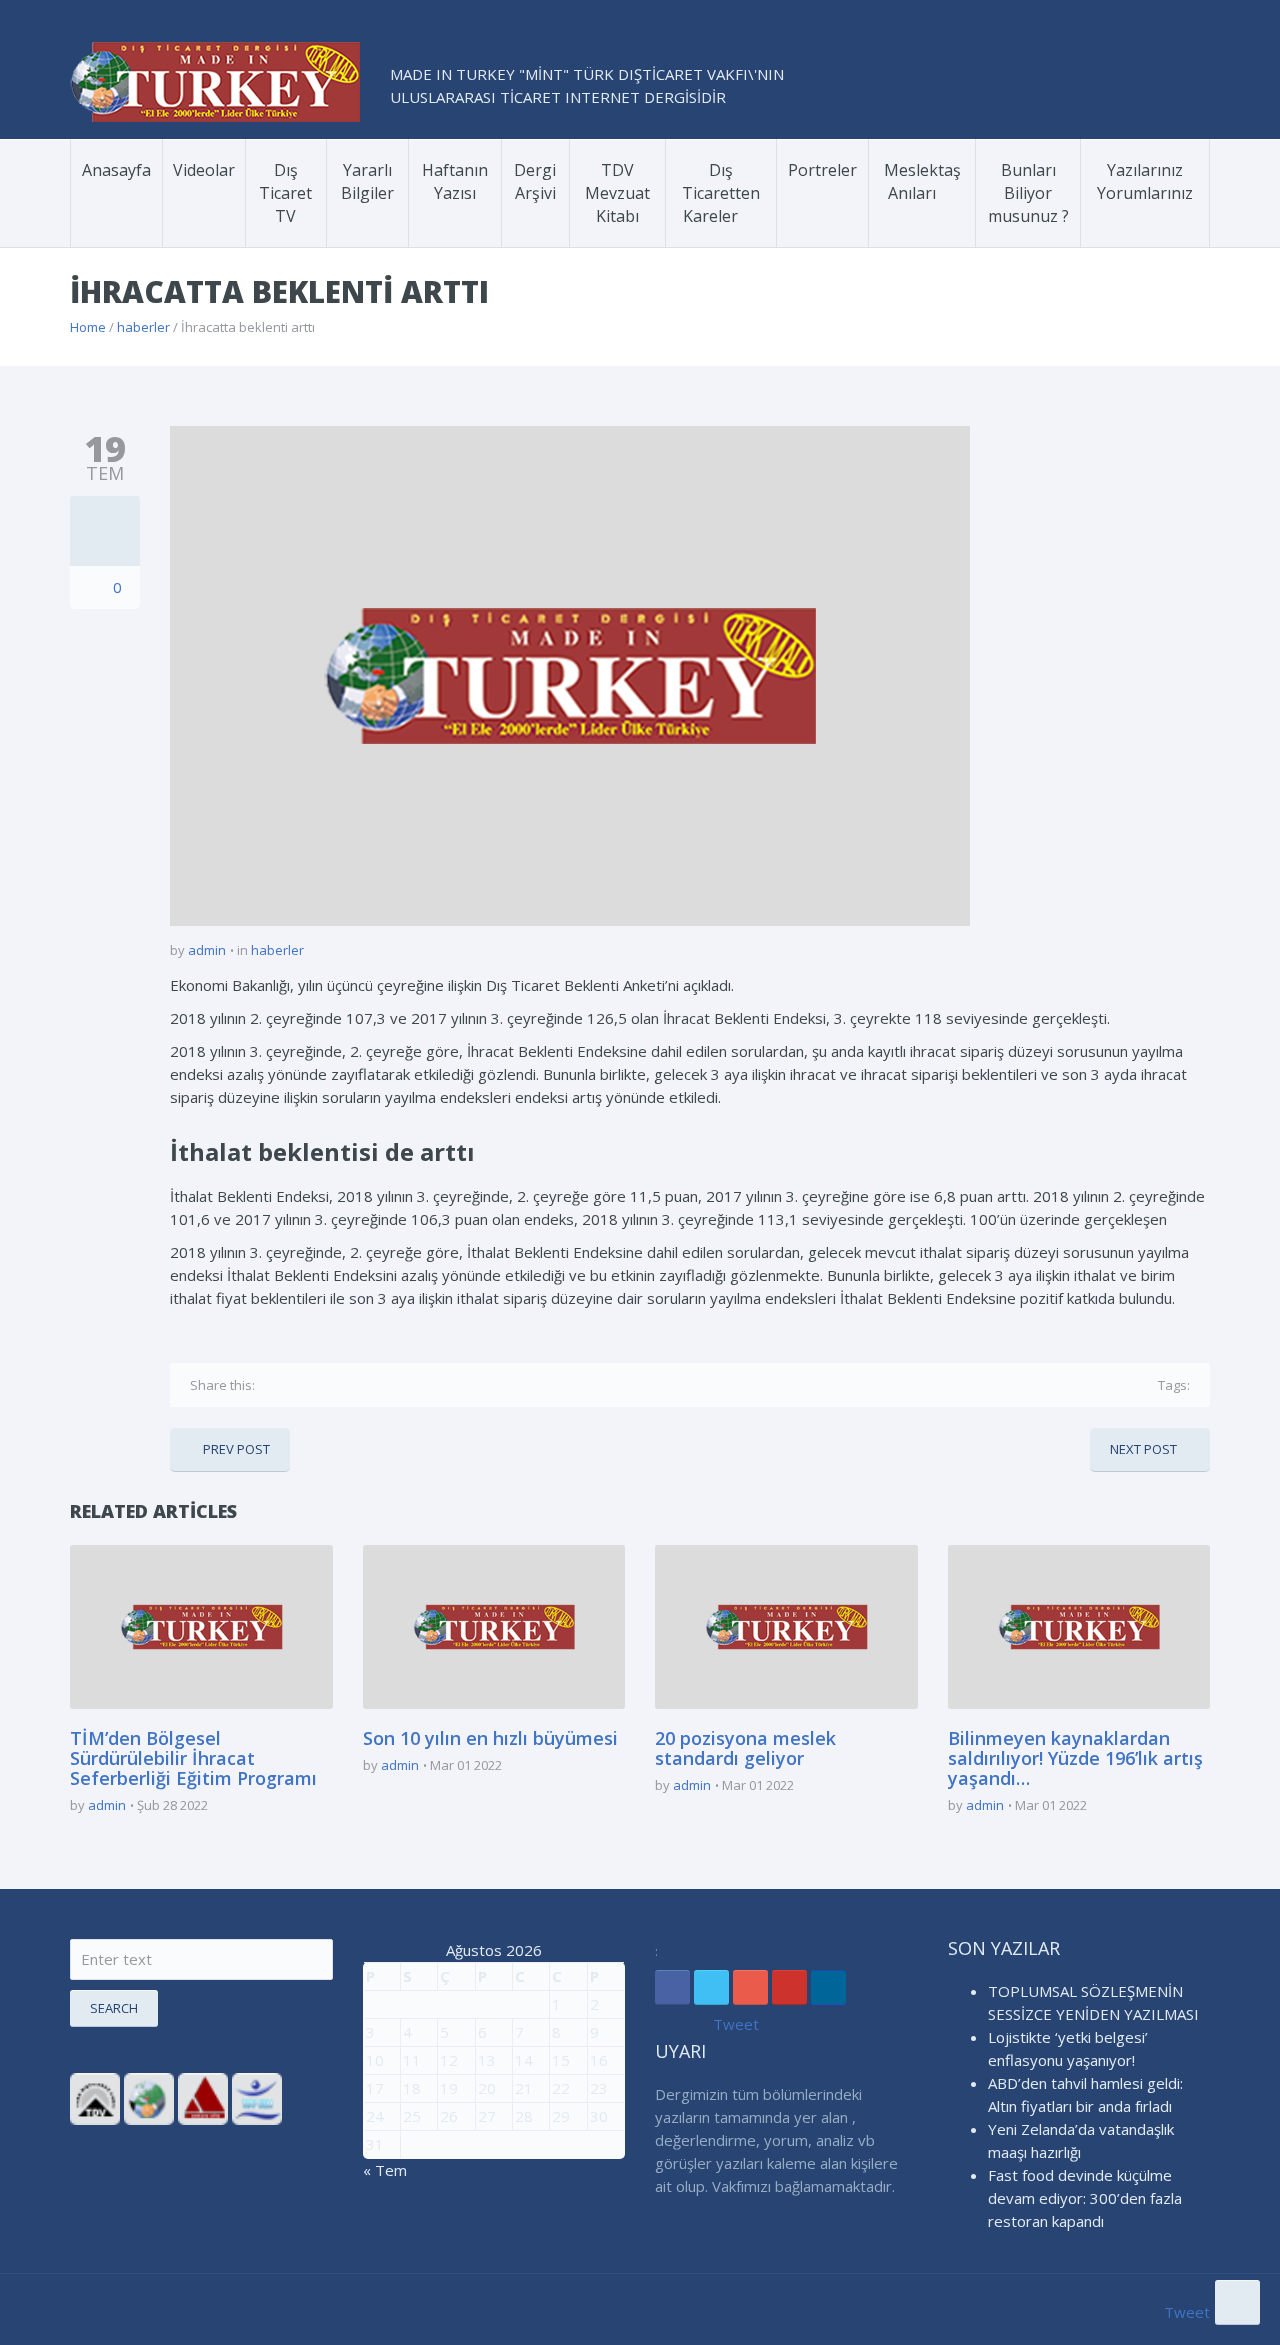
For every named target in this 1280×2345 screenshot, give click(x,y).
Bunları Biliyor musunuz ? (1028, 193)
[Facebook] (274, 1384)
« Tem (385, 2170)
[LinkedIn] (828, 1987)
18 (412, 2088)
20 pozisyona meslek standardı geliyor (745, 1748)
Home (88, 327)
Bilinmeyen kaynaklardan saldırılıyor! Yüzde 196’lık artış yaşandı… (1075, 1758)
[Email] (396, 1384)
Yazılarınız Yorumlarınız (1145, 181)
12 (449, 2060)
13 (487, 2060)
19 (449, 2088)
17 (375, 2088)
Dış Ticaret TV (285, 193)
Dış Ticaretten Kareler (721, 193)
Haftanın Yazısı (455, 181)
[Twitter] (304, 1384)
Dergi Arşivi (535, 181)
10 (375, 2060)
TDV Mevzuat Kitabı (617, 193)
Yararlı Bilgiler (367, 181)
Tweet (736, 2024)
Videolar (204, 170)
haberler (143, 327)
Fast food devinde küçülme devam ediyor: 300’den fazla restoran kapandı (1085, 2198)
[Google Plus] (335, 1384)
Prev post (236, 1449)
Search (114, 2008)
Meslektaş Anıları (922, 181)
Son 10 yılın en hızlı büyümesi (490, 1738)
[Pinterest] (365, 1384)
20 (487, 2088)
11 (412, 2060)
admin (207, 950)
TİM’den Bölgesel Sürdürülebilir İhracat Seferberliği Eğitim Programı (193, 1758)
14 (524, 2060)
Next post (1143, 1449)
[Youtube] (789, 1987)
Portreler (822, 170)
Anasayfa (116, 170)
